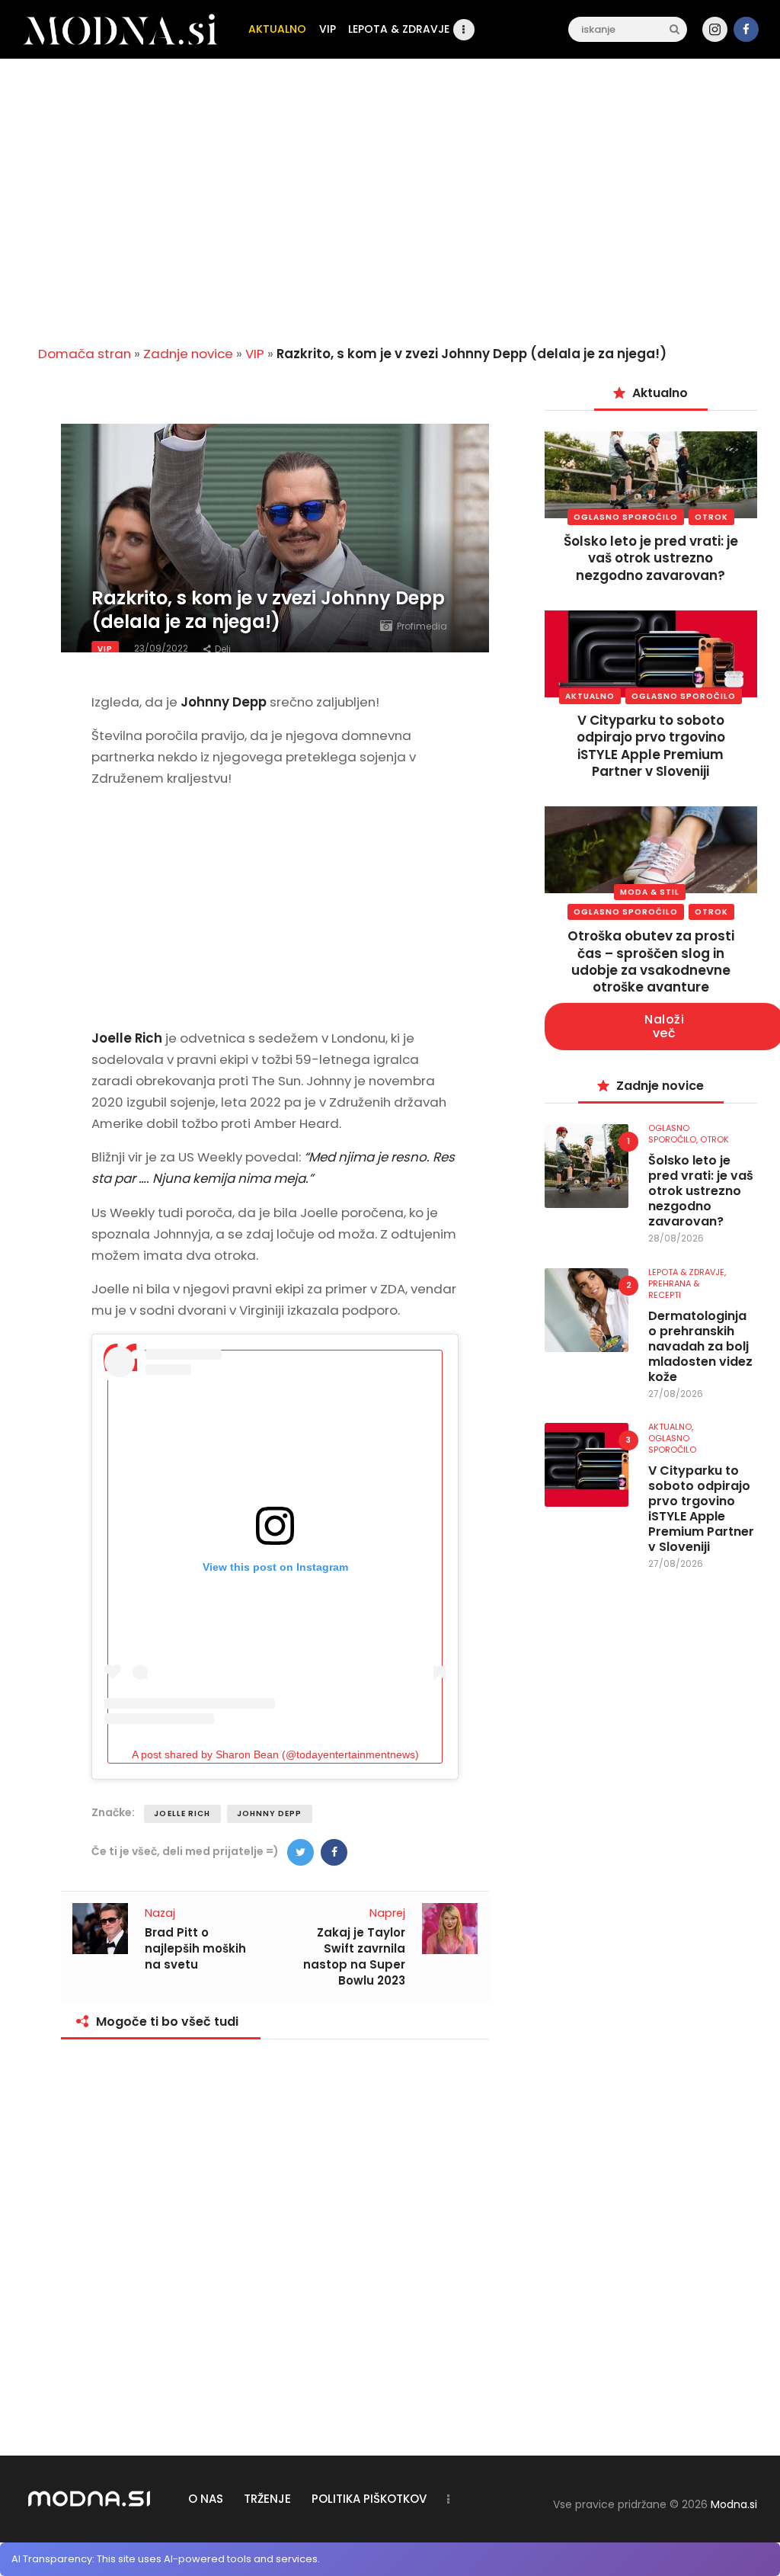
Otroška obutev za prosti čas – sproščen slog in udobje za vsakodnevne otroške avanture (651, 961)
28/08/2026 (676, 1238)
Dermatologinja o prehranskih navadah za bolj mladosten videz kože (700, 1347)
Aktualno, (671, 1427)
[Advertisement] (390, 214)
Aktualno (590, 696)
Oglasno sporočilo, (674, 1134)
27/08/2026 (676, 1394)
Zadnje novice (188, 354)
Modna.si (734, 2504)
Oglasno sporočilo (626, 517)
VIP (255, 354)
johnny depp (270, 1813)
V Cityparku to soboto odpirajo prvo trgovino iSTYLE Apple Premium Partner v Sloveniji (651, 745)
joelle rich (182, 1813)
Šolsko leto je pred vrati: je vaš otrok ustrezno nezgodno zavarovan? (651, 558)
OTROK (711, 517)
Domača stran (85, 354)
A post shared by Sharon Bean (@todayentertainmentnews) (275, 1754)
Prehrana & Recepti (674, 1289)
